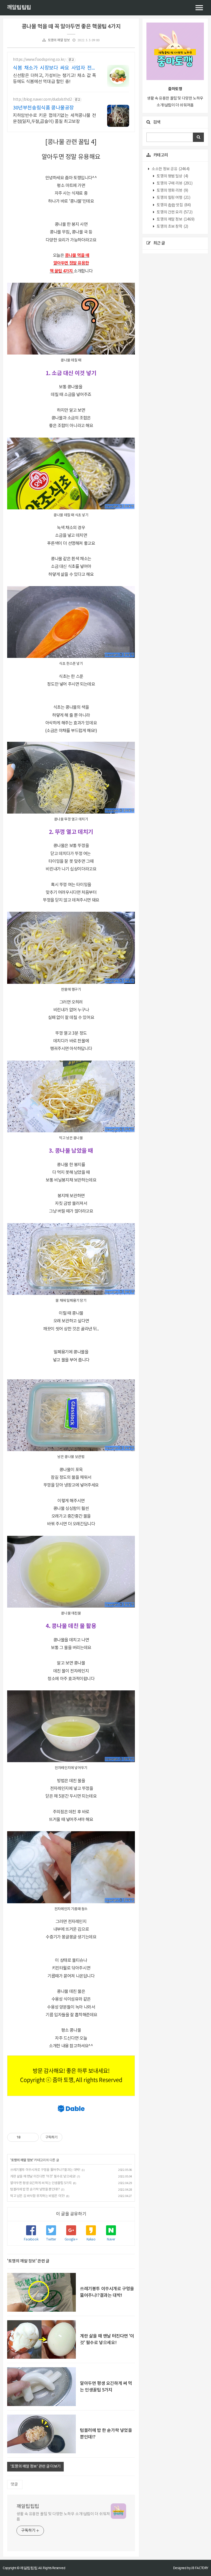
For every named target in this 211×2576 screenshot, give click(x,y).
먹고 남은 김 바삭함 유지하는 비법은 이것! (37, 2196)
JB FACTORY (200, 2568)
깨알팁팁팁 (19, 8)
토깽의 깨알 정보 (59, 40)
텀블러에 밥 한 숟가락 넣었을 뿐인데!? (35, 2189)
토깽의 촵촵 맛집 (173, 205)
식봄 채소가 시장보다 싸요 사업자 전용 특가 (55, 68)
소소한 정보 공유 (170, 169)
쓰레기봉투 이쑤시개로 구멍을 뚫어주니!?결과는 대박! (45, 2170)
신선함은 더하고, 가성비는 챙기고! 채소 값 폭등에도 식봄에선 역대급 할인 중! (55, 79)
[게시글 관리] (33, 2137)
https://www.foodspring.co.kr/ (39, 60)
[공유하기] (26, 2137)
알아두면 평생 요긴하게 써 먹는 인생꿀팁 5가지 (41, 2183)
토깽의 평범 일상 (172, 176)
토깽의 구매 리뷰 (174, 183)
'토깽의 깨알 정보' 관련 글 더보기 (35, 2467)
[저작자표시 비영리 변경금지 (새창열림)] (70, 2137)
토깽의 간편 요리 (174, 212)
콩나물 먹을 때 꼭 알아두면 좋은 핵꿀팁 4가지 (71, 27)
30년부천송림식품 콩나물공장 (43, 108)
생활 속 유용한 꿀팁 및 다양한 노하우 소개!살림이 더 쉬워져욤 (63, 2517)
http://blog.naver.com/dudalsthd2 (42, 100)
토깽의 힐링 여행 (173, 198)
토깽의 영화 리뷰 (172, 191)
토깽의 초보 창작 (172, 227)
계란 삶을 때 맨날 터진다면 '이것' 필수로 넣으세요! (43, 2177)
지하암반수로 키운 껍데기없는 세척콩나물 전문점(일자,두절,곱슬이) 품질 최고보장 (55, 119)
